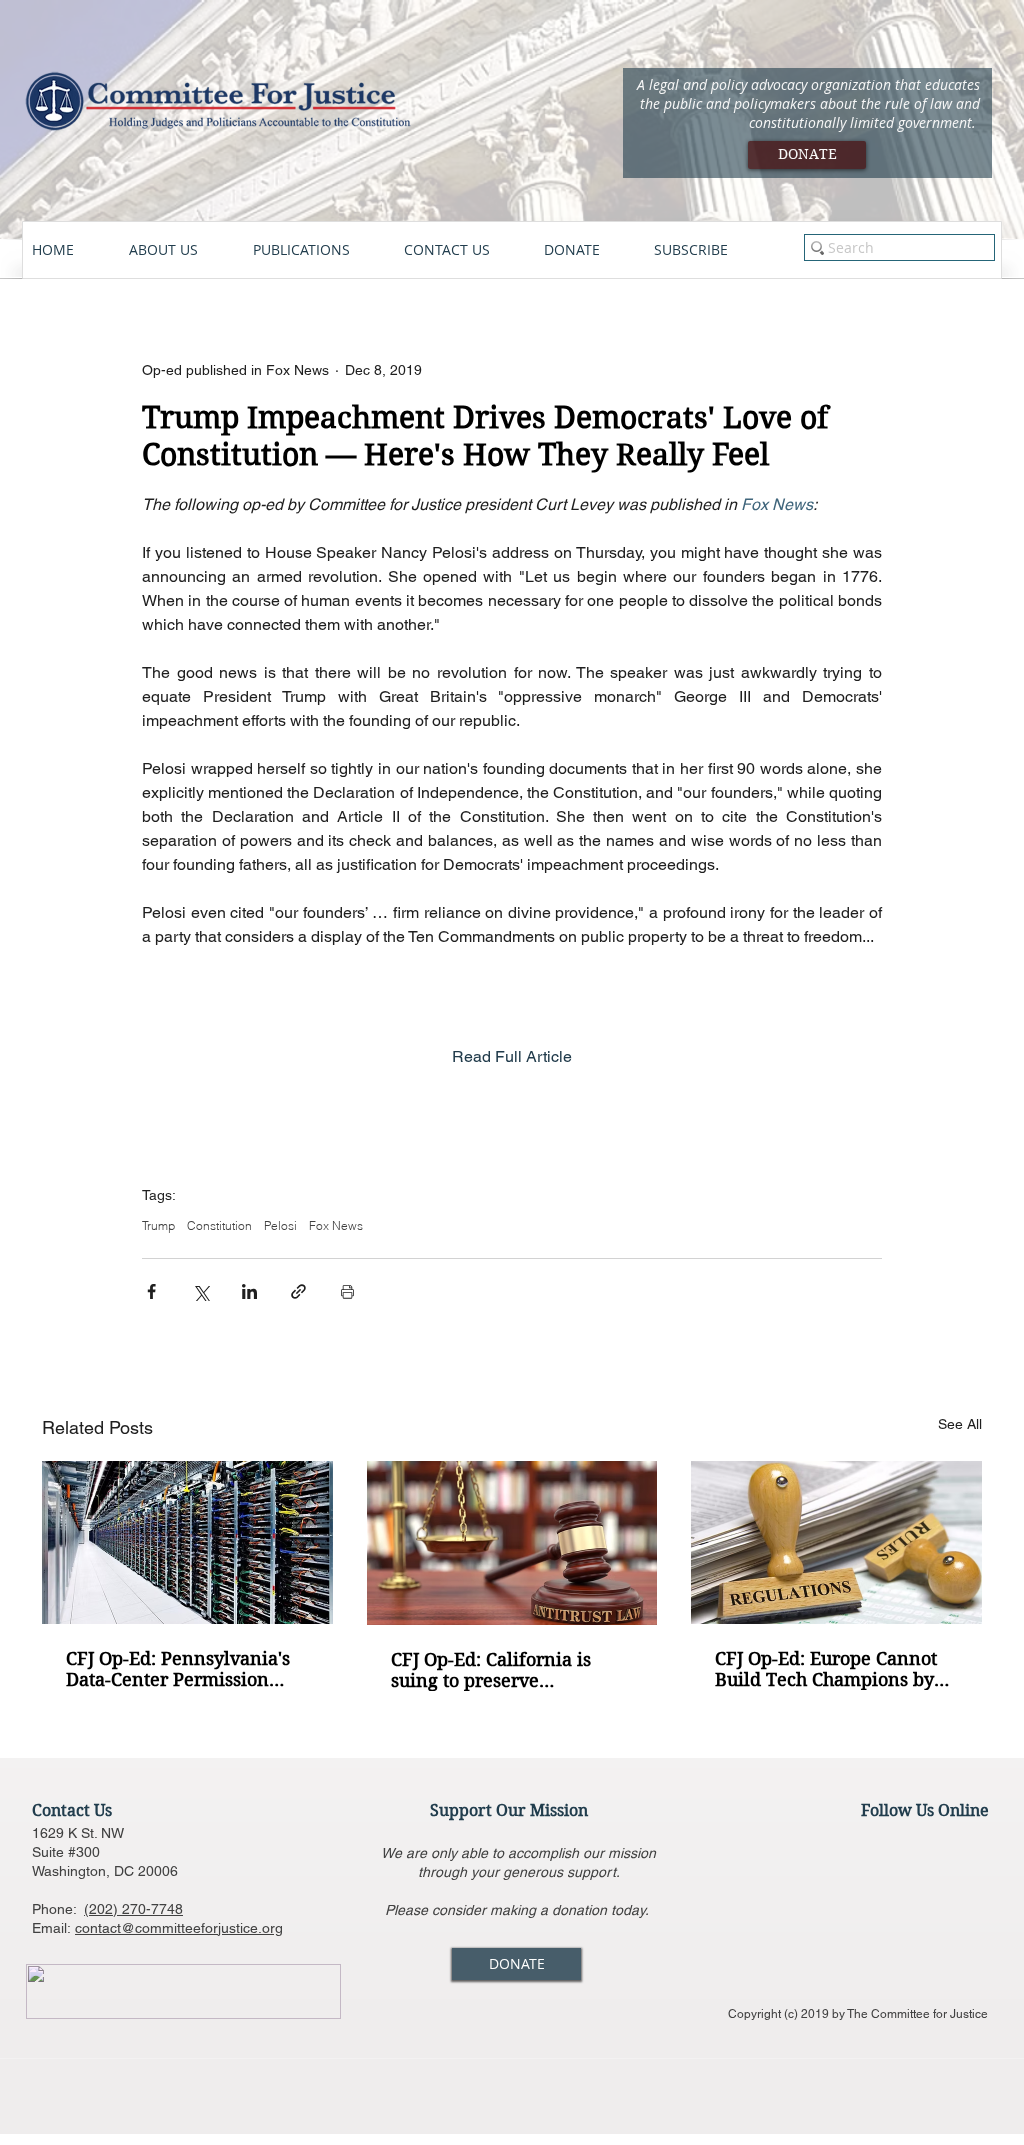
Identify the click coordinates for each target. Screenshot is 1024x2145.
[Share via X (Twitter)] (200, 1291)
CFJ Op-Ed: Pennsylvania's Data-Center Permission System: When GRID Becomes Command (178, 1669)
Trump (158, 1225)
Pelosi (280, 1225)
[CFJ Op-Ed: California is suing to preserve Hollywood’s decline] (512, 1543)
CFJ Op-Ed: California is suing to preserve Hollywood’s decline (491, 1670)
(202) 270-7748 (133, 1909)
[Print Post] (347, 1291)
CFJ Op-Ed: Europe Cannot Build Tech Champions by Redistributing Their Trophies (826, 1669)
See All (960, 1424)
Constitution (219, 1225)
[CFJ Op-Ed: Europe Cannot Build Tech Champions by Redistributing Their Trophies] (836, 1542)
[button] (181, 250)
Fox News (336, 1225)
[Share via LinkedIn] (249, 1291)
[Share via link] (298, 1291)
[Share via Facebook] (151, 1291)
